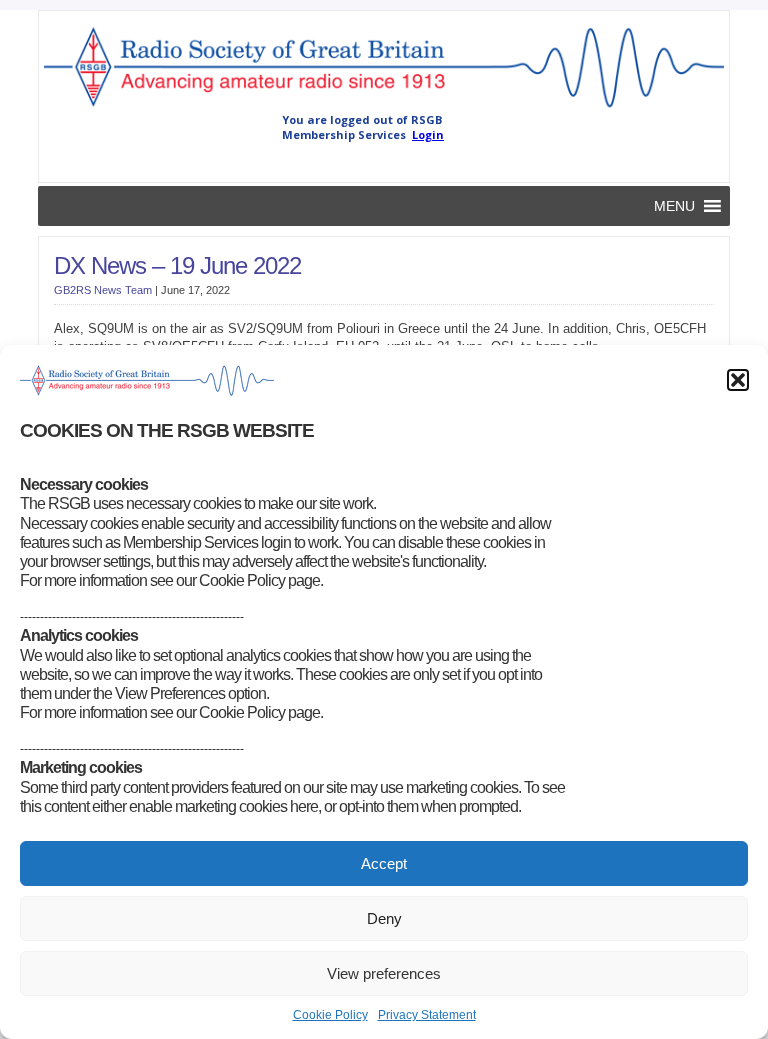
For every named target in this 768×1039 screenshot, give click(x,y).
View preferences (384, 973)
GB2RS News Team (103, 290)
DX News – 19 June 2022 (177, 265)
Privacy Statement (427, 1015)
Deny (384, 918)
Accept (384, 863)
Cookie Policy (330, 1015)
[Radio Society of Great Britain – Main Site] (383, 108)
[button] (738, 380)
